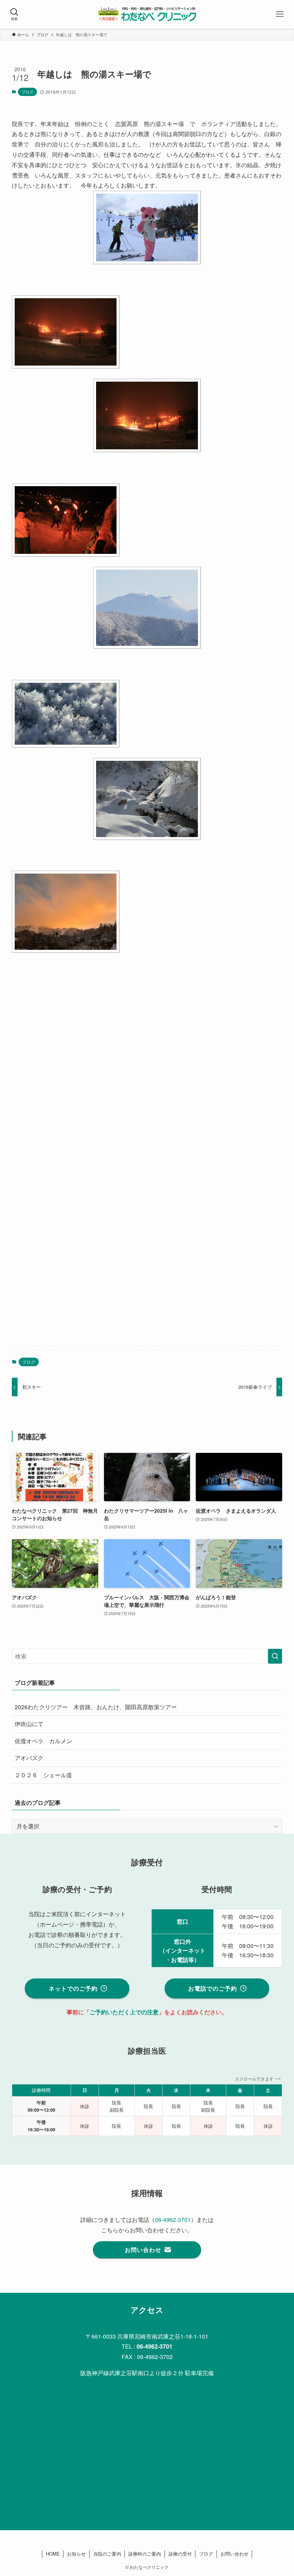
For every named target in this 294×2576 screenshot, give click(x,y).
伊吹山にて (29, 1724)
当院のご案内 (107, 2554)
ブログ (27, 92)
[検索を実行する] (275, 1656)
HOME (53, 2554)
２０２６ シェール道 (43, 1775)
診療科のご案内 (145, 2554)
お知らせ (76, 2554)
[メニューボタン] (280, 14)
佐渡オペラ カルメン (43, 1741)
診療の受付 (180, 2554)
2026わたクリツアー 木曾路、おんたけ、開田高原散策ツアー (96, 1707)
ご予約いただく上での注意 (124, 2012)
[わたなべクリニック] (147, 14)
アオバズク (29, 1758)
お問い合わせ (234, 2554)
